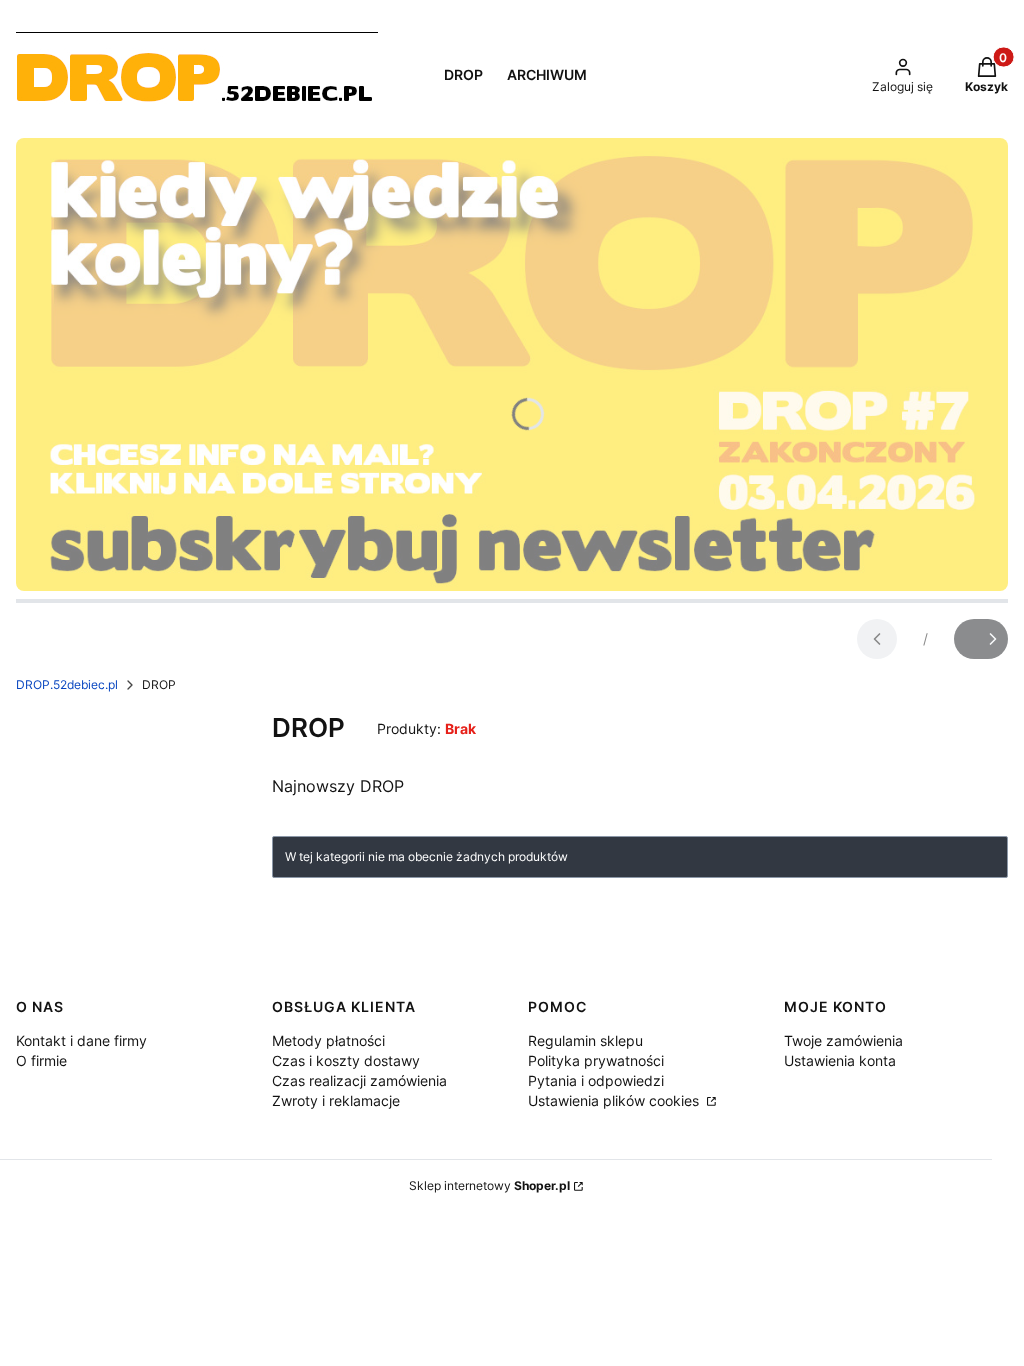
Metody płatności (328, 1040)
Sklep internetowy (489, 1185)
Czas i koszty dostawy (346, 1060)
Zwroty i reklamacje (336, 1100)
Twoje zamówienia (843, 1040)
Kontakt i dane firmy (81, 1040)
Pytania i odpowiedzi (596, 1080)
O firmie (41, 1060)
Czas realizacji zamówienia (359, 1080)
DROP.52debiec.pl (67, 684)
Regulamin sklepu (585, 1040)
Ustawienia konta (840, 1060)
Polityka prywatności (596, 1060)
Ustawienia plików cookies (615, 1100)
